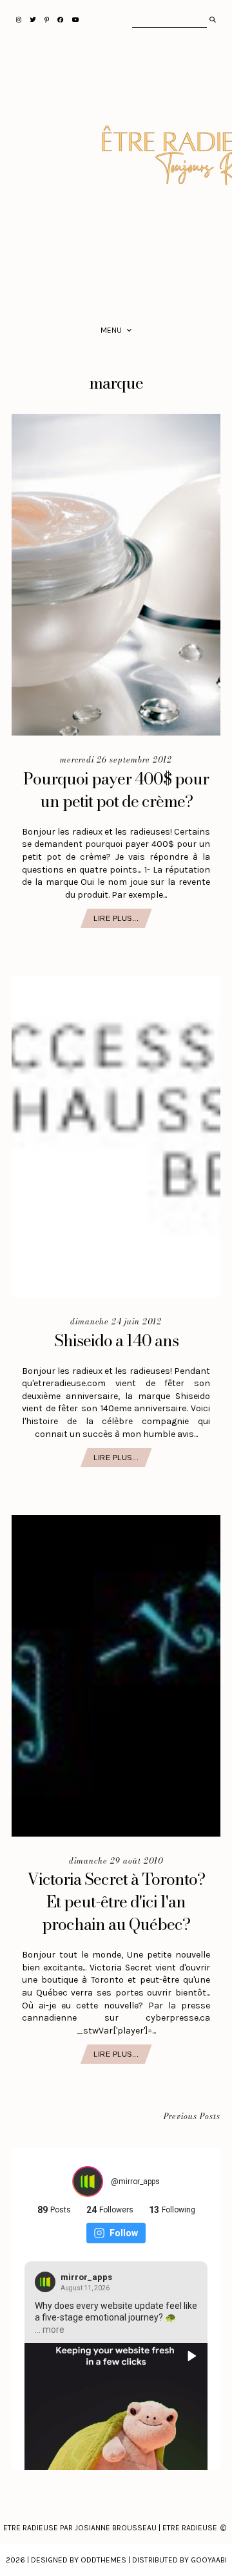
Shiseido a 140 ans (116, 1340)
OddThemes (103, 2560)
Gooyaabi (209, 2560)
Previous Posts (192, 2117)
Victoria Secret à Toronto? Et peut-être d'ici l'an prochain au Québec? (116, 1902)
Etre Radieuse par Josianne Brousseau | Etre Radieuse (110, 2528)
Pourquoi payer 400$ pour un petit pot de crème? (116, 790)
